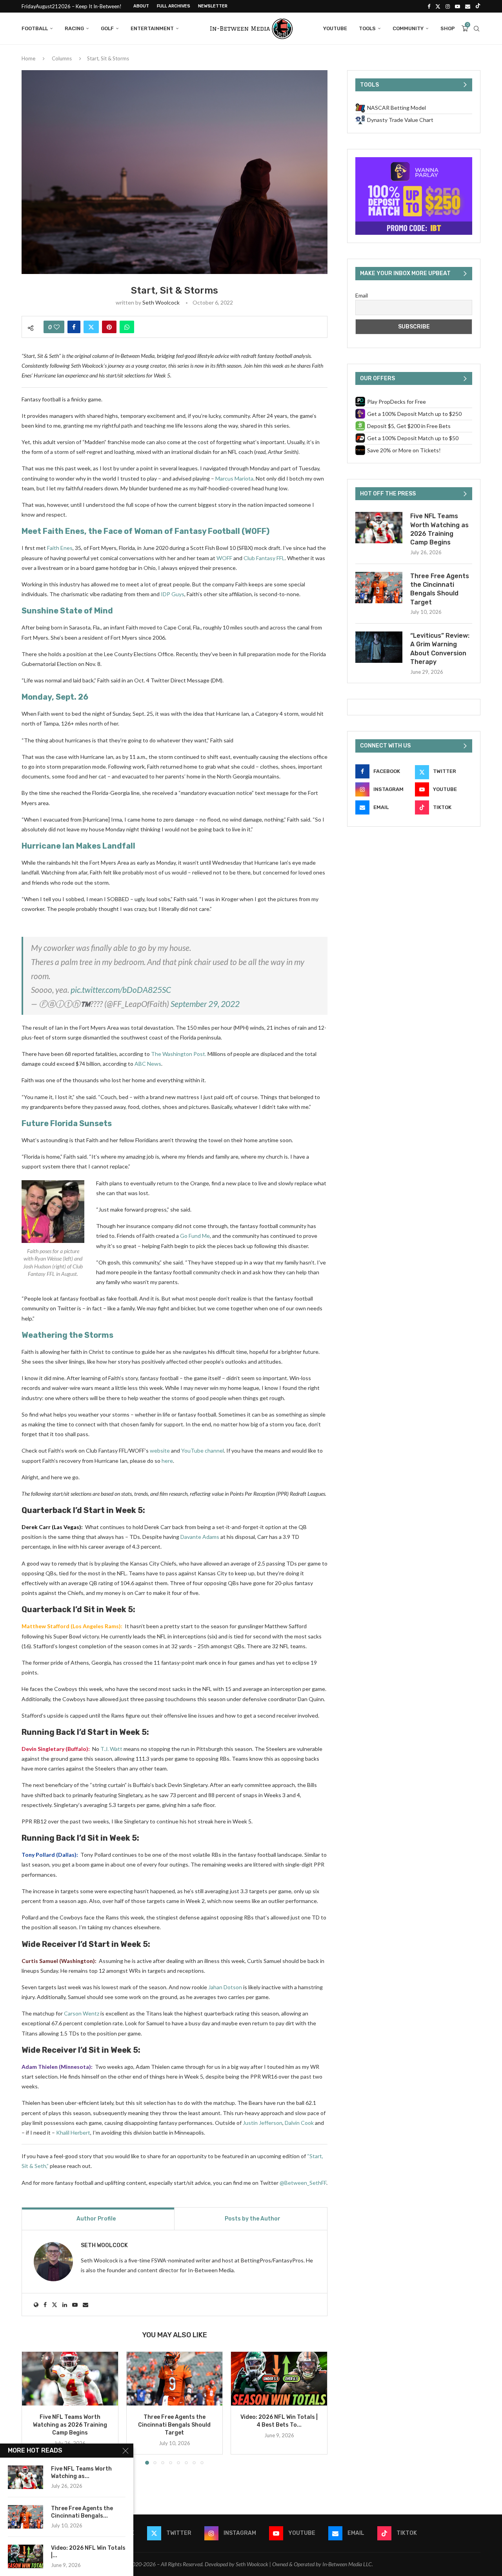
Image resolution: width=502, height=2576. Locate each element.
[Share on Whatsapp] (127, 327)
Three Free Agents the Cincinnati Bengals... (82, 2512)
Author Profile (96, 2219)
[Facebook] (429, 6)
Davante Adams (200, 1537)
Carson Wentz (82, 2013)
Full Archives (174, 6)
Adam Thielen (40, 2067)
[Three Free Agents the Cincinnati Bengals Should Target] (175, 2379)
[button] (32, 2408)
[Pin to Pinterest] (109, 327)
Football (35, 28)
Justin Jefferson (263, 2123)
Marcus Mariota (234, 478)
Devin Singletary (43, 1749)
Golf (107, 28)
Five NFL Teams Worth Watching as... (81, 2473)
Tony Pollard (38, 1855)
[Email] (468, 6)
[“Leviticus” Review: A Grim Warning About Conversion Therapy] (379, 647)
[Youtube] (457, 6)
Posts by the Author (253, 2219)
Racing (74, 28)
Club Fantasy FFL (264, 558)
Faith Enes (59, 548)
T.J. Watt (111, 1749)
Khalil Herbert (73, 2132)
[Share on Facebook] (74, 327)
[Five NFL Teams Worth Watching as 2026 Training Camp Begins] (70, 2379)
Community (408, 28)
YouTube (335, 28)
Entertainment (152, 28)
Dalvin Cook (299, 2123)
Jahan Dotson (225, 1987)
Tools (367, 28)
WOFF (224, 558)
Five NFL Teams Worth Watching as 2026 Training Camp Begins (70, 2425)
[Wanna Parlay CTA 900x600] (414, 161)
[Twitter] (438, 6)
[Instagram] (448, 6)
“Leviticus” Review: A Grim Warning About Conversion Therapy (440, 649)
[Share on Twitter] (91, 327)
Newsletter (213, 6)
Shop (448, 28)
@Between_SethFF (303, 2183)
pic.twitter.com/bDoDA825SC (121, 990)
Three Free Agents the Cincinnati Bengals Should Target (174, 2425)
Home (28, 58)
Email (362, 295)
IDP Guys (173, 594)
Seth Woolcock (161, 302)
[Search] (477, 29)
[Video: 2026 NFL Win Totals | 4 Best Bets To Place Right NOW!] (279, 2379)
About (141, 6)
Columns (62, 58)
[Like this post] (57, 327)
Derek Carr (36, 1527)
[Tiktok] (478, 6)
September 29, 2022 (205, 1004)
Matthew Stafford (45, 1626)
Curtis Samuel (40, 1961)
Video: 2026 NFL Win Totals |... (88, 2552)
